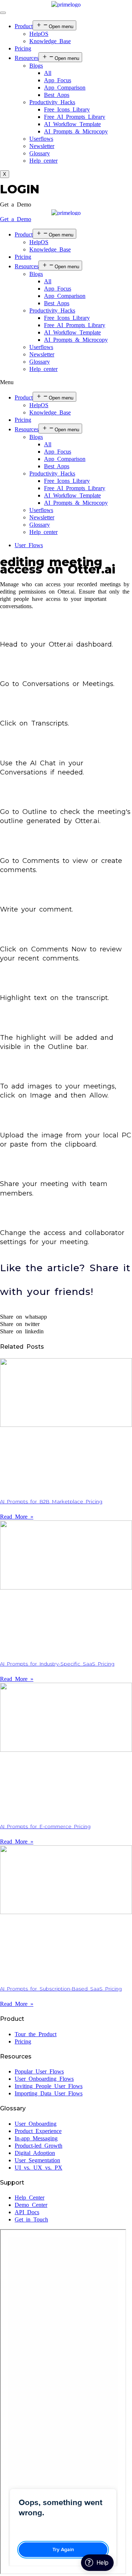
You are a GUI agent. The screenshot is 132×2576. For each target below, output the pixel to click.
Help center (43, 161)
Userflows (41, 139)
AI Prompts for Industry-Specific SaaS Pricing (57, 1664)
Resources (27, 58)
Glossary (40, 153)
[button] (16, 204)
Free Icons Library (67, 109)
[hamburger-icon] (3, 13)
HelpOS (39, 34)
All (48, 73)
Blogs (36, 66)
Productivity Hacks (52, 102)
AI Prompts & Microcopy (76, 131)
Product (24, 26)
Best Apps (57, 95)
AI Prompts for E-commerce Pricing (45, 1826)
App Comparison (65, 88)
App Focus (58, 80)
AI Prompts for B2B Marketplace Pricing (51, 1501)
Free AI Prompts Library (75, 117)
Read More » (17, 1517)
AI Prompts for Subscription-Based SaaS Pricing (61, 1989)
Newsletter (42, 146)
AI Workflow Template (72, 124)
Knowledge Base (50, 41)
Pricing (23, 48)
